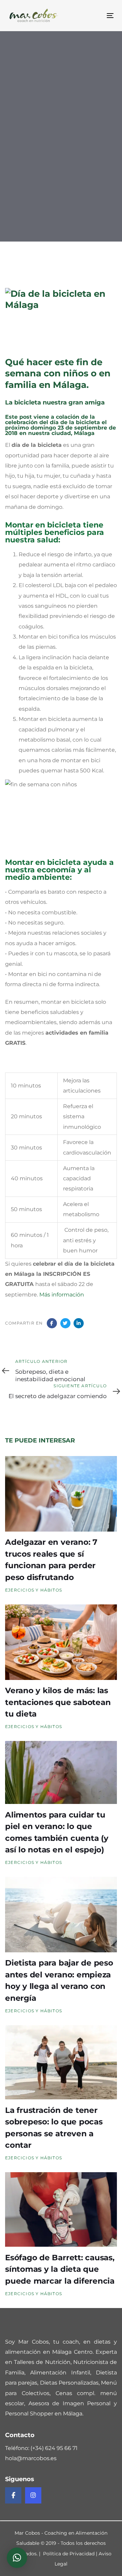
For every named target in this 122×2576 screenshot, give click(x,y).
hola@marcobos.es (31, 2458)
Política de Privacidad (69, 2554)
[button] (17, 2558)
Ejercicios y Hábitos (31, 203)
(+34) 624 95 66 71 (54, 2448)
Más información (62, 1295)
